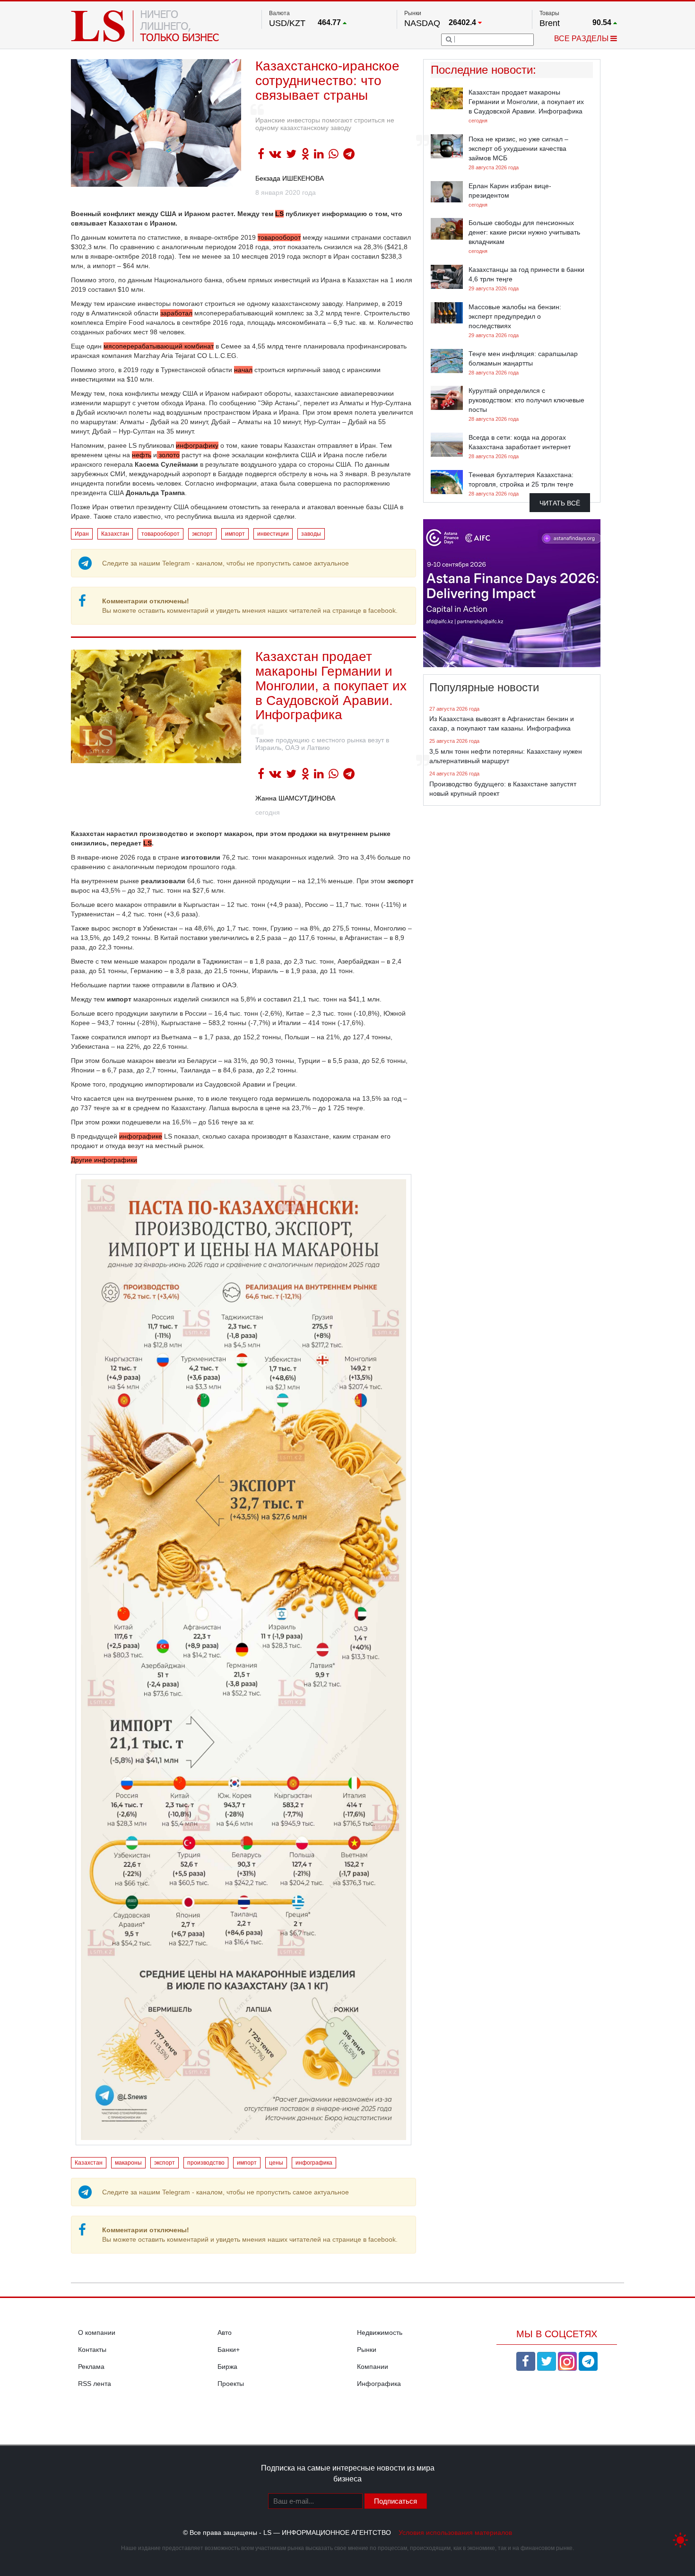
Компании (373, 2367)
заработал (176, 313)
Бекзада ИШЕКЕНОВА (290, 178)
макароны (128, 2163)
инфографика (314, 2163)
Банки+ (229, 2350)
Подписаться (395, 2501)
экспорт (202, 534)
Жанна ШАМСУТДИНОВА (295, 798)
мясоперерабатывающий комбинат (159, 346)
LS (279, 214)
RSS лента (95, 2384)
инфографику (197, 445)
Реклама (91, 2367)
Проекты (231, 2384)
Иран (82, 534)
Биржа (227, 2367)
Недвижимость (380, 2332)
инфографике (141, 1136)
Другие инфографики (104, 1160)
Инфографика (379, 2384)
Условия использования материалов (455, 2532)
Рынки (367, 2350)
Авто (225, 2332)
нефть (142, 455)
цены (276, 2163)
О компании (97, 2332)
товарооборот (279, 237)
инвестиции (273, 534)
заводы (311, 534)
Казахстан (115, 534)
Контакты (92, 2350)
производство (206, 2163)
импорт (235, 534)
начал (243, 370)
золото (168, 455)
